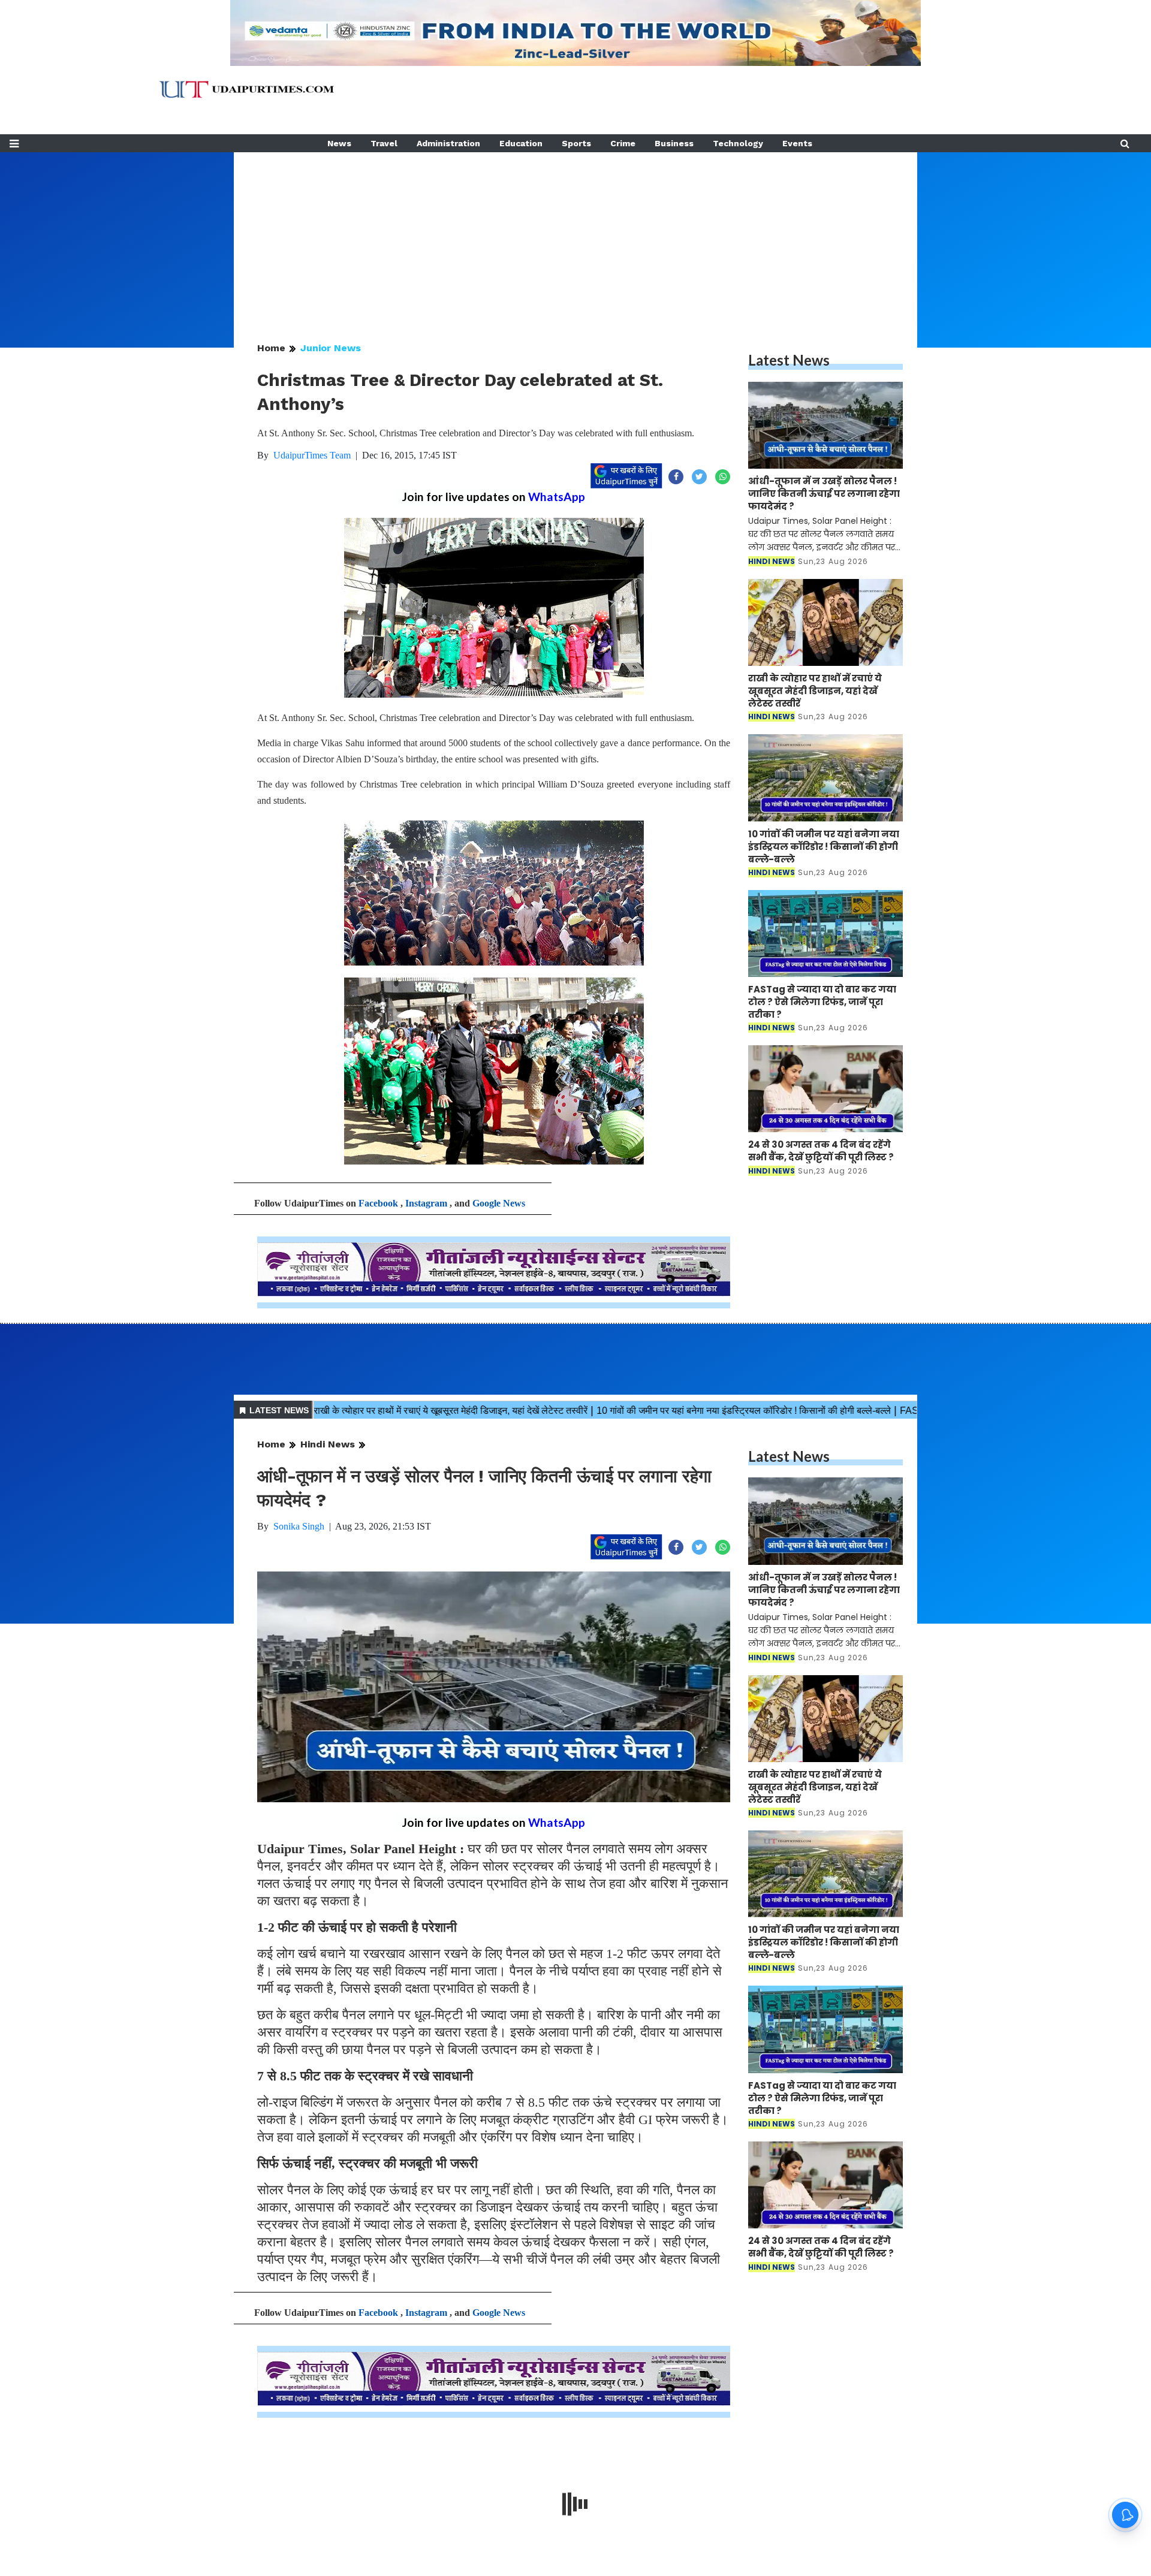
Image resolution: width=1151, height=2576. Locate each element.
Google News (499, 1203)
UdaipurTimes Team (312, 455)
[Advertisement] (575, 236)
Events (797, 143)
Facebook (378, 1203)
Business (674, 143)
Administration (448, 143)
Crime (623, 143)
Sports (576, 143)
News (339, 143)
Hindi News (328, 1444)
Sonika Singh (299, 1526)
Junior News (331, 348)
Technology (738, 143)
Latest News (789, 360)
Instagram (426, 1203)
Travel (384, 143)
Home (271, 348)
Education (521, 143)
